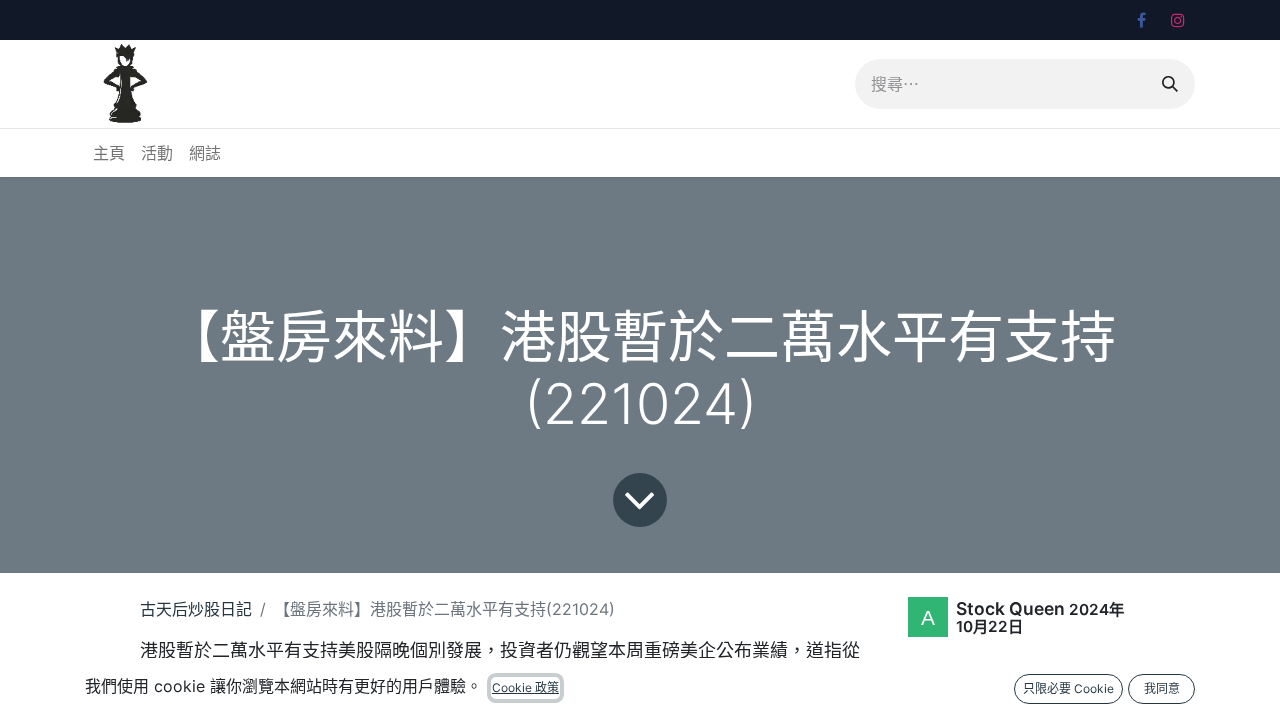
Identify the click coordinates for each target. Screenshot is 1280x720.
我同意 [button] (1162, 688)
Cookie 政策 (525, 687)
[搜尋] (1170, 84)
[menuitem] (109, 153)
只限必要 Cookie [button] (1068, 688)
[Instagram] (1178, 20)
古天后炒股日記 (196, 609)
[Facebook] (1141, 20)
